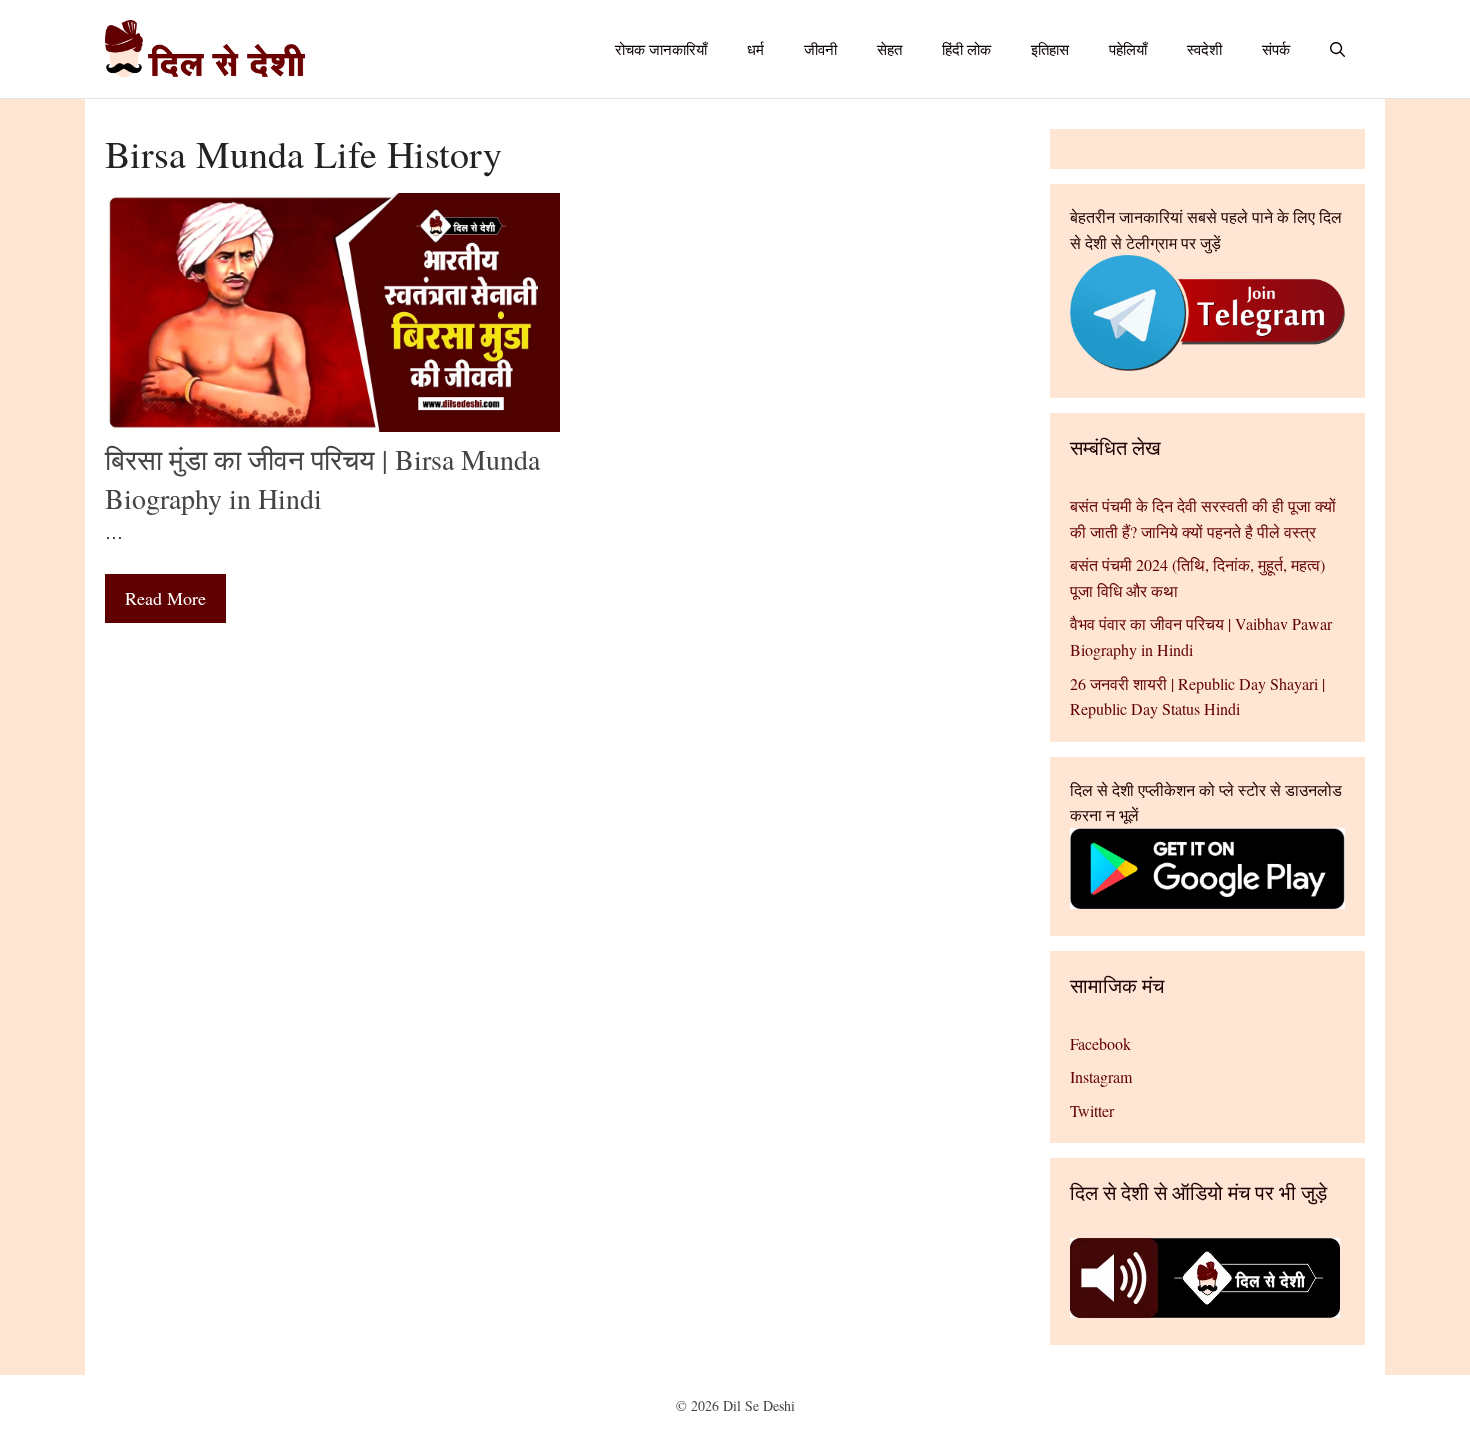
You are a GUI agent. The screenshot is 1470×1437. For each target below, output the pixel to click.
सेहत (889, 49)
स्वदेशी (1204, 49)
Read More (165, 598)
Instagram (1101, 1076)
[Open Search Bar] (1337, 49)
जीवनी (820, 49)
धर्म (755, 49)
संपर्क (1276, 49)
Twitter (1092, 1110)
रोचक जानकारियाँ (661, 49)
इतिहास (1050, 49)
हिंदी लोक (966, 49)
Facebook (1100, 1043)
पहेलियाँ (1128, 49)
